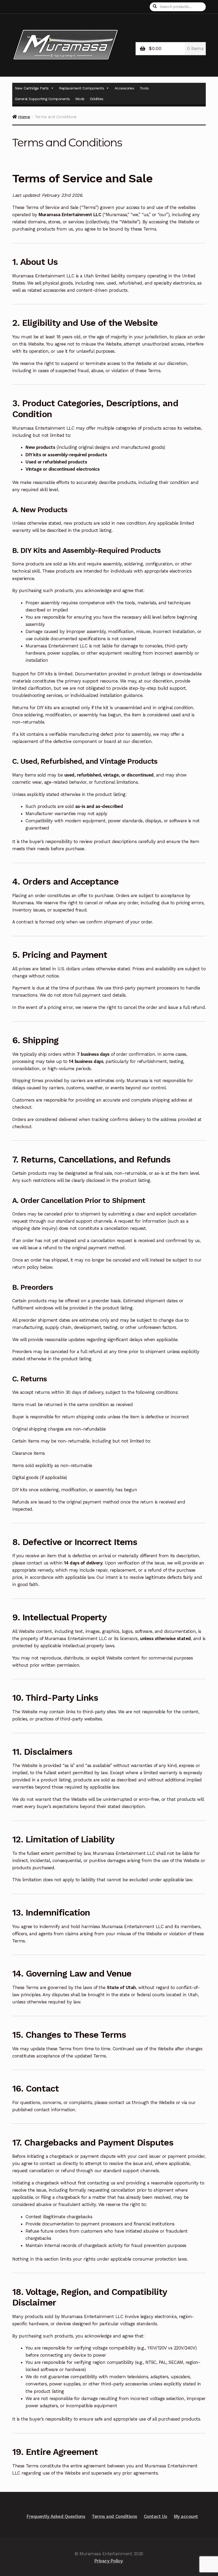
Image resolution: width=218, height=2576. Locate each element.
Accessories (124, 88)
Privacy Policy (109, 2561)
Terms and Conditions (114, 2516)
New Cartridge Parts (32, 88)
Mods (80, 99)
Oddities (97, 99)
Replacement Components (81, 88)
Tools (144, 88)
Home (24, 117)
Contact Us (156, 2516)
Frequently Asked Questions (56, 2516)
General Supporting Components (42, 99)
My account (186, 2516)
